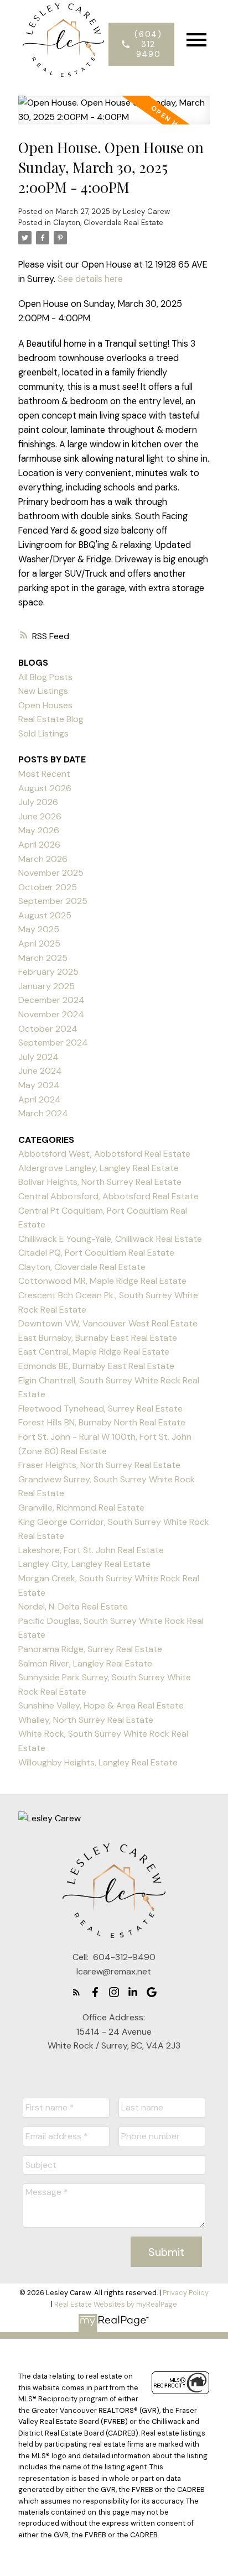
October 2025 (48, 887)
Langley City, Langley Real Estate (84, 1564)
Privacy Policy (186, 2293)
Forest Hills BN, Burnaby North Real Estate (102, 1422)
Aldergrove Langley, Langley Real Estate (99, 1168)
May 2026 (39, 830)
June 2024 (40, 1071)
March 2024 (43, 1113)
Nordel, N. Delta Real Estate (73, 1606)
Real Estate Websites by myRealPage (116, 2304)
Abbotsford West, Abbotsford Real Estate (104, 1154)
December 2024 (51, 1000)
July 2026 (38, 802)
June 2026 (40, 816)
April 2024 (40, 1099)
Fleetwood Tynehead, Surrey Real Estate (100, 1409)
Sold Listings (43, 733)
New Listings (43, 691)
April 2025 (39, 944)
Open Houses (45, 705)
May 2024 (39, 1085)
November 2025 (51, 873)
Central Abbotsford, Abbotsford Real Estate (108, 1196)
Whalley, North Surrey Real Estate (86, 1720)
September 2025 (53, 901)
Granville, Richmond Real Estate (81, 1508)
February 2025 (48, 972)
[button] (141, 44)
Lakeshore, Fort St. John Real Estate (91, 1550)
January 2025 (46, 986)
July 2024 (38, 1057)
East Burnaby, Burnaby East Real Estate (98, 1338)
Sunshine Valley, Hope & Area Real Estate (101, 1705)
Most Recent (44, 774)
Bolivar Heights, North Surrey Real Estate (100, 1182)
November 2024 (51, 1014)
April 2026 (39, 845)
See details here (90, 279)
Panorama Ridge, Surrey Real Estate (90, 1649)
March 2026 (43, 859)
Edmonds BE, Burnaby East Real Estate (96, 1366)
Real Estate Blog (51, 719)
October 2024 (48, 1029)
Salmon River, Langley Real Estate (85, 1663)
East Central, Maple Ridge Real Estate (94, 1352)
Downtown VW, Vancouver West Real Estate (108, 1323)
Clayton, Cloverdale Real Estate (108, 223)
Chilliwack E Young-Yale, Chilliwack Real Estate (110, 1239)
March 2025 (43, 958)
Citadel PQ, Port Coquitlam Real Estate (96, 1253)
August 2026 (45, 788)
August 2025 (45, 915)
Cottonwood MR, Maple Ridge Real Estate (102, 1281)
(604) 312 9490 (148, 44)
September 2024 (53, 1043)
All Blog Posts (45, 677)
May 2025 (39, 929)
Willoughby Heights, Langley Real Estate (98, 1762)
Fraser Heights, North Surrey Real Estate (99, 1465)
